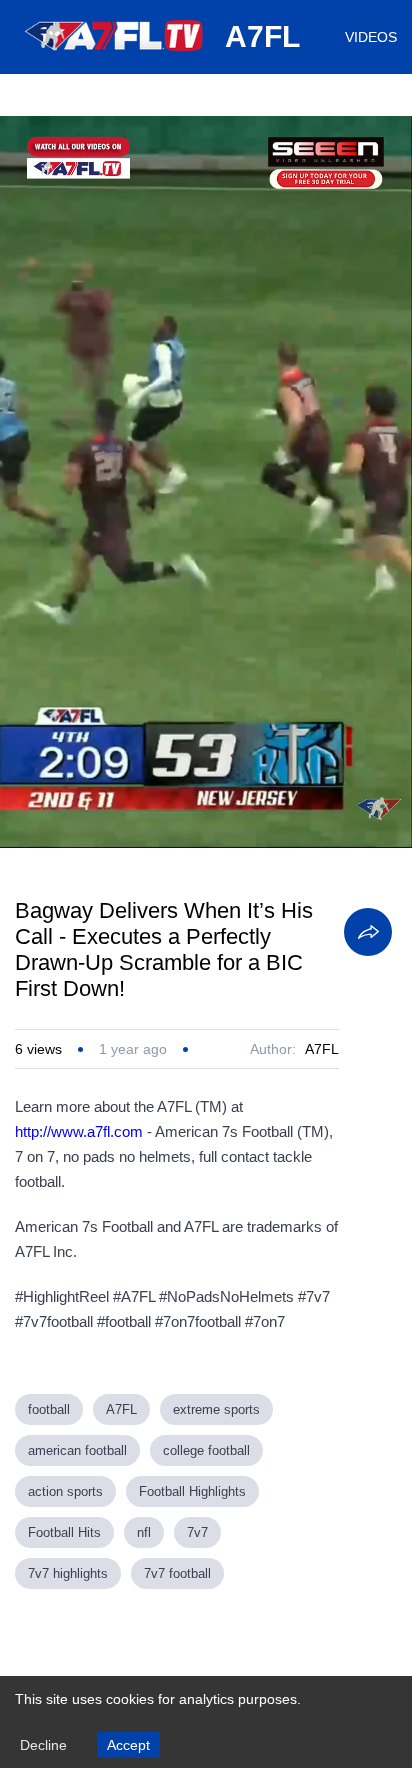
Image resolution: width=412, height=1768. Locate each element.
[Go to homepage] (115, 58)
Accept (128, 1745)
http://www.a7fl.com (79, 1131)
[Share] (368, 932)
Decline (43, 1745)
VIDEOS (371, 37)
